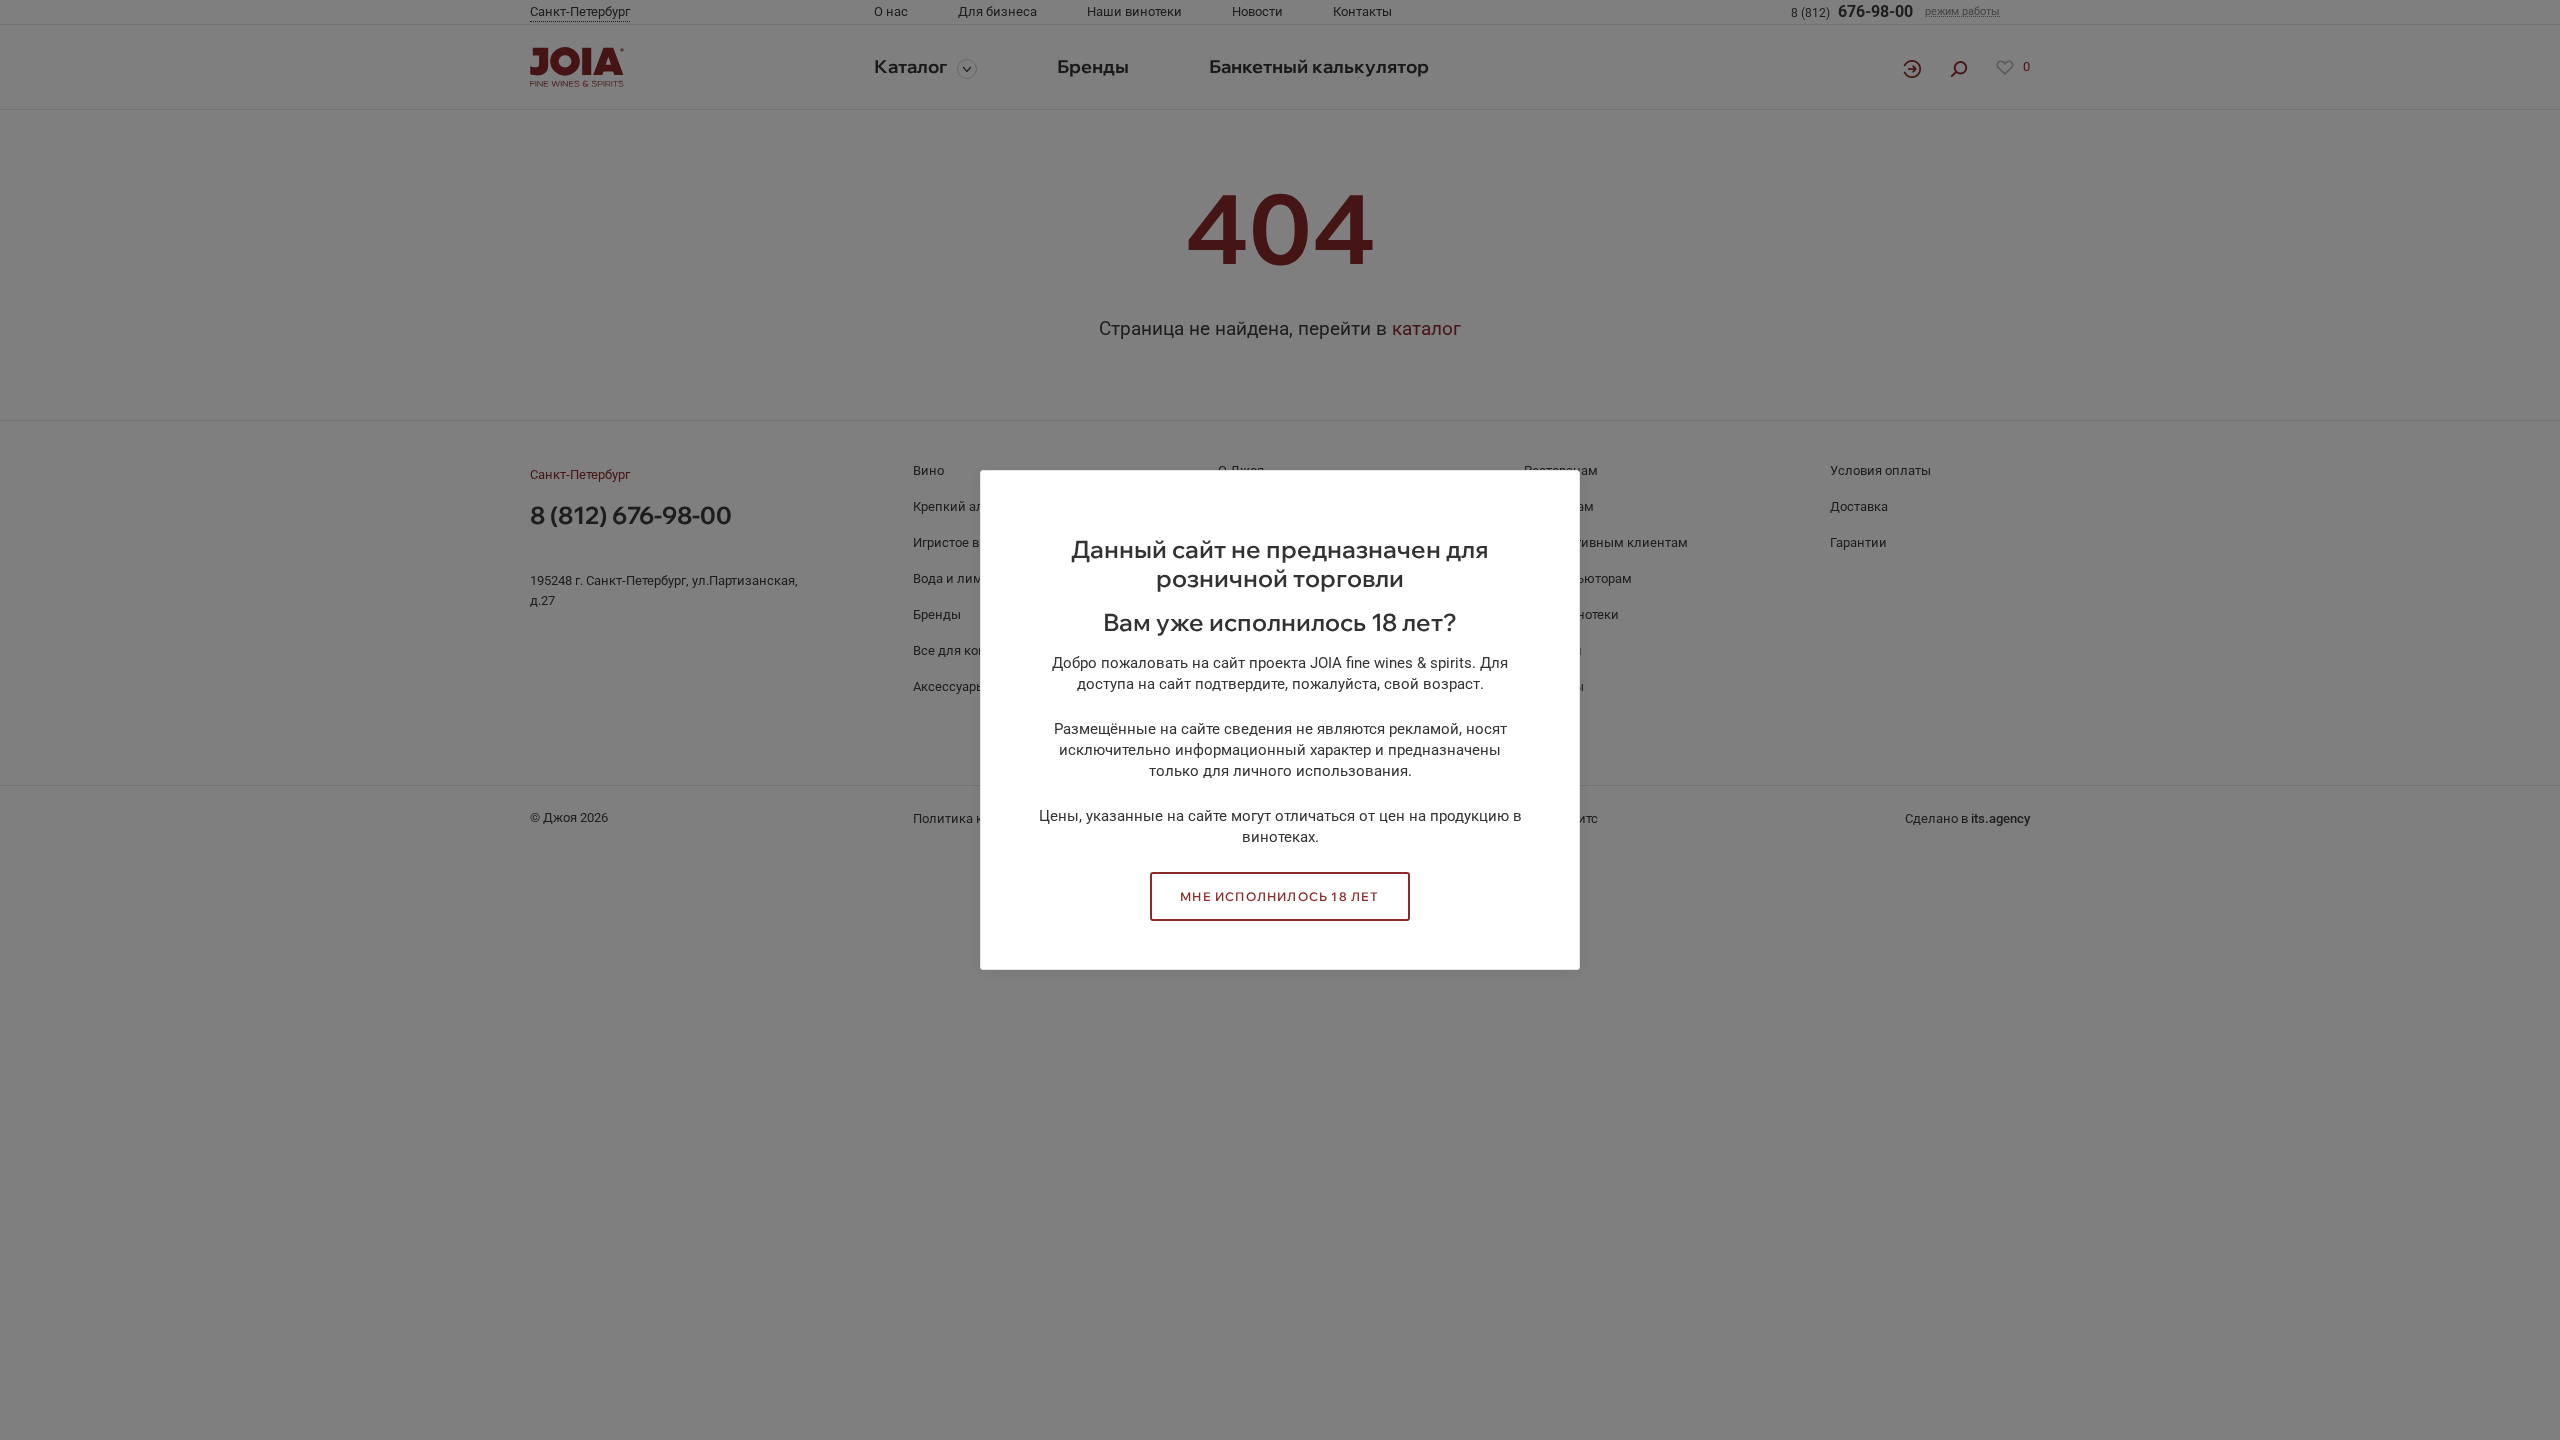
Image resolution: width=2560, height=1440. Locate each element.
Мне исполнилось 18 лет (1279, 896)
